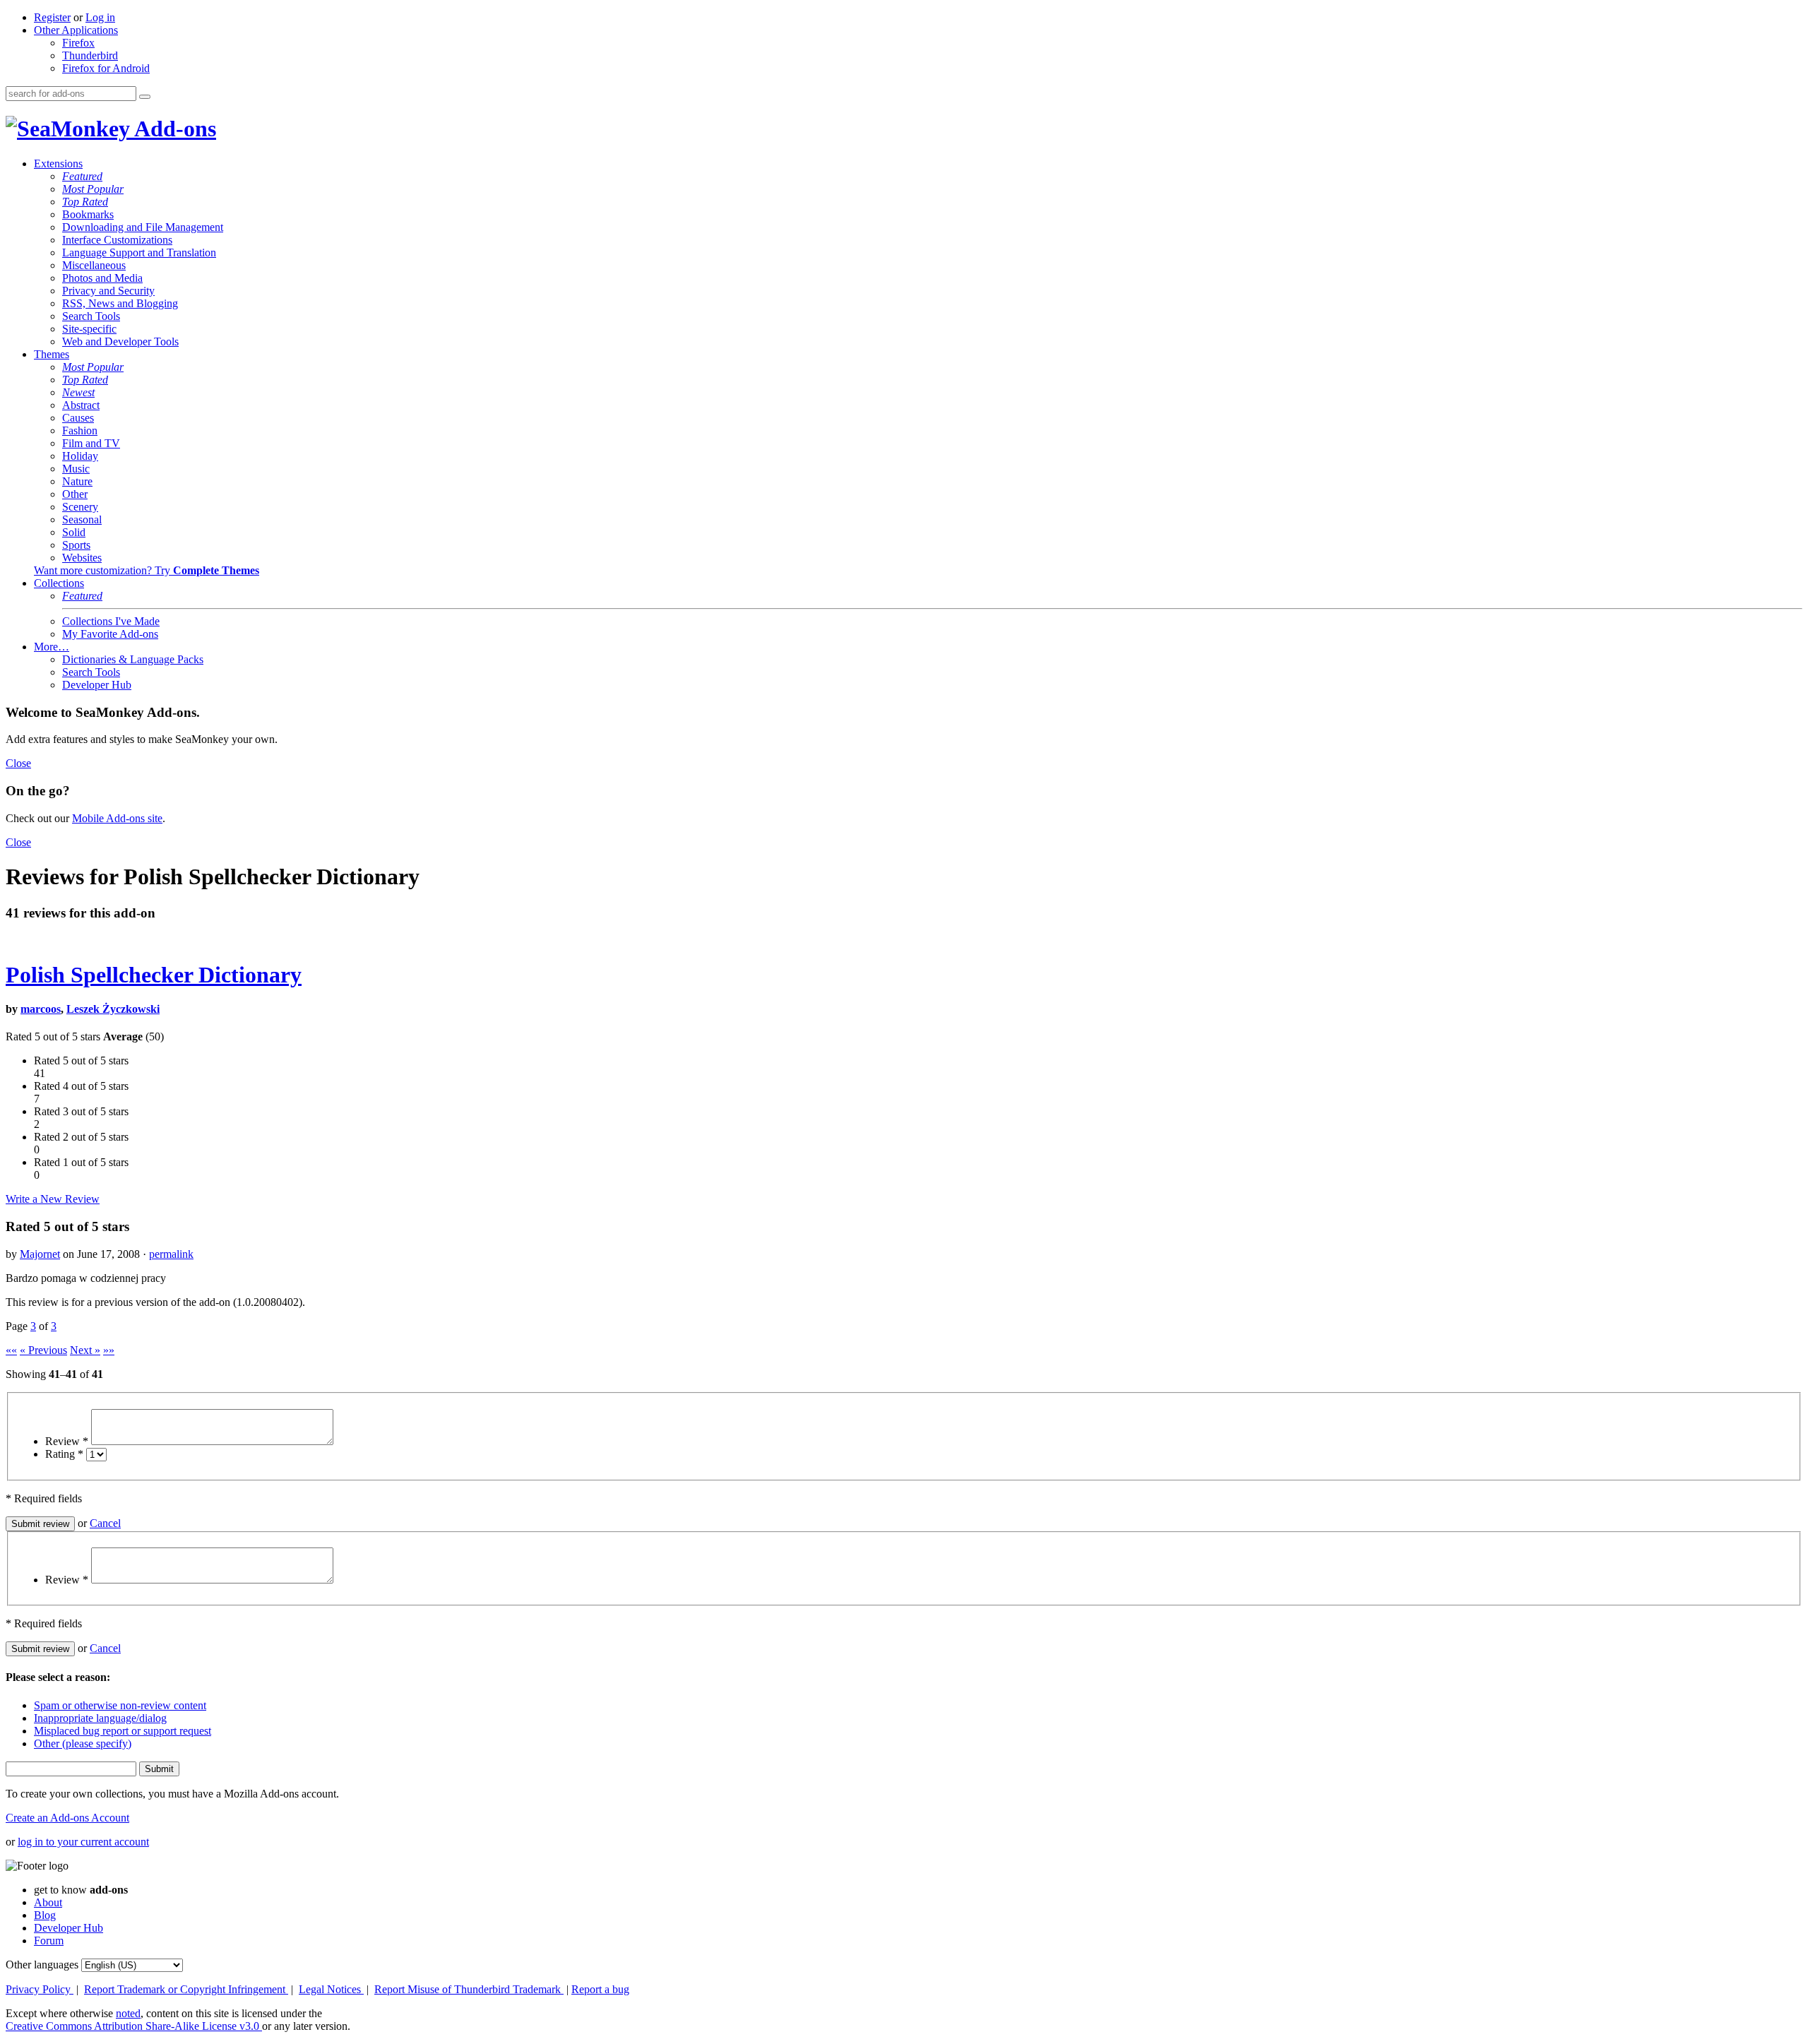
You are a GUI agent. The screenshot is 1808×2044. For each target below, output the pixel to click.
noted (128, 2013)
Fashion (80, 430)
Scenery (80, 507)
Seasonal (82, 519)
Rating (64, 1454)
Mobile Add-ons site (117, 818)
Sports (76, 545)
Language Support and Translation (139, 252)
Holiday (80, 456)
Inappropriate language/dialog (100, 1718)
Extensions (58, 164)
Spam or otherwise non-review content (120, 1705)
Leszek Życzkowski (113, 1009)
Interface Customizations (117, 240)
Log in (100, 17)
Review (67, 1441)
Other (75, 494)
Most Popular (93, 189)
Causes (78, 418)
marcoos (41, 1009)
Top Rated (85, 202)
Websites (82, 558)
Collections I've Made (111, 621)
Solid (74, 532)
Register (52, 17)
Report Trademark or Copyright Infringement (186, 1989)
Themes (52, 354)
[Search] (145, 97)
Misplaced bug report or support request (123, 1731)
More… (52, 647)
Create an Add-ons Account (67, 1818)
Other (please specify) (83, 1743)
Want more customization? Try (147, 570)
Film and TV (91, 443)
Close (18, 763)
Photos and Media (102, 278)
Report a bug (600, 1989)
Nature (77, 481)
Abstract (81, 405)
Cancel (105, 1523)
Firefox (78, 43)
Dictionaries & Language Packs (133, 659)
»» (109, 1350)
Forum (49, 1941)
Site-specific (89, 329)
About (48, 1902)
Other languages (42, 1965)
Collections (59, 583)
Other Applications (76, 30)
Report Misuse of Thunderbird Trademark (469, 1989)
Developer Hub (97, 685)
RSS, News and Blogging (120, 303)
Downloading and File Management (143, 227)
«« (11, 1350)
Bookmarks (88, 214)
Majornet (40, 1254)
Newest (78, 392)
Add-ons (173, 129)
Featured (82, 176)
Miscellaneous (94, 265)
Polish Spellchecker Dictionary (154, 975)
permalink (171, 1254)
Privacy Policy (40, 1989)
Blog (45, 1915)
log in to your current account (83, 1842)
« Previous (43, 1350)
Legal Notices (331, 1989)
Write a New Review (53, 1199)
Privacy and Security (108, 291)
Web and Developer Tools (120, 341)
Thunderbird (90, 55)
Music (76, 469)
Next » (85, 1350)
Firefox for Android (106, 68)
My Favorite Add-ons (110, 634)
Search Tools (91, 316)
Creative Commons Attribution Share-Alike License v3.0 (134, 2026)
